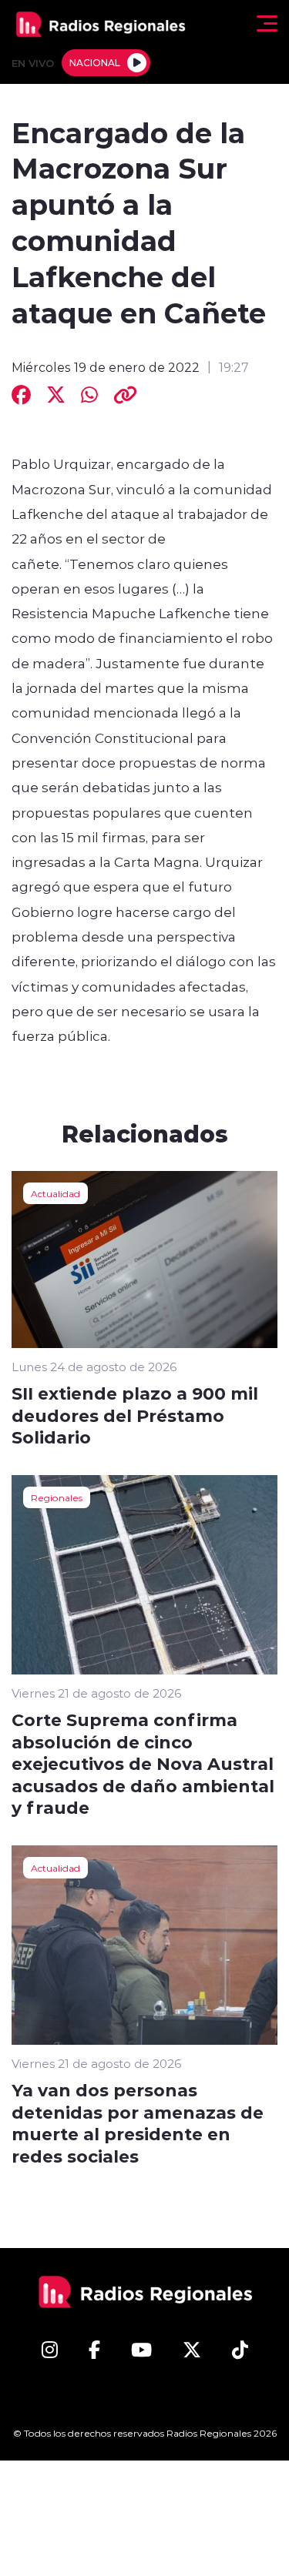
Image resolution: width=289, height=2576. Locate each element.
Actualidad (55, 1193)
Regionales (57, 1497)
